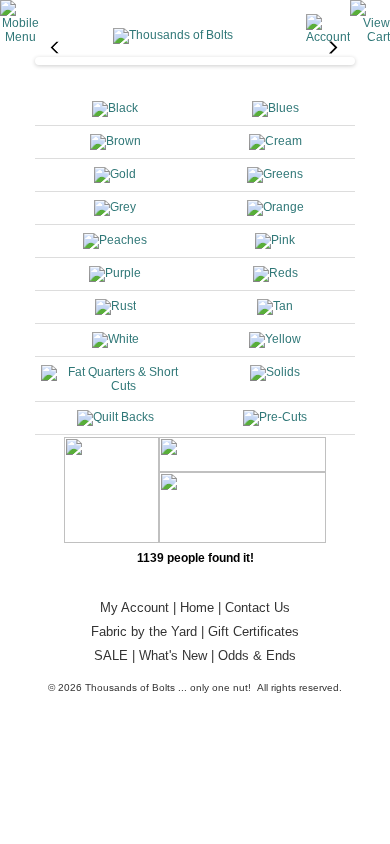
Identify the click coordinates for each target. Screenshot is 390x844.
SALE (111, 655)
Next (336, 56)
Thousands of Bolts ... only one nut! (168, 687)
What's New (173, 655)
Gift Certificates (253, 631)
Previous (54, 56)
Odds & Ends (257, 655)
